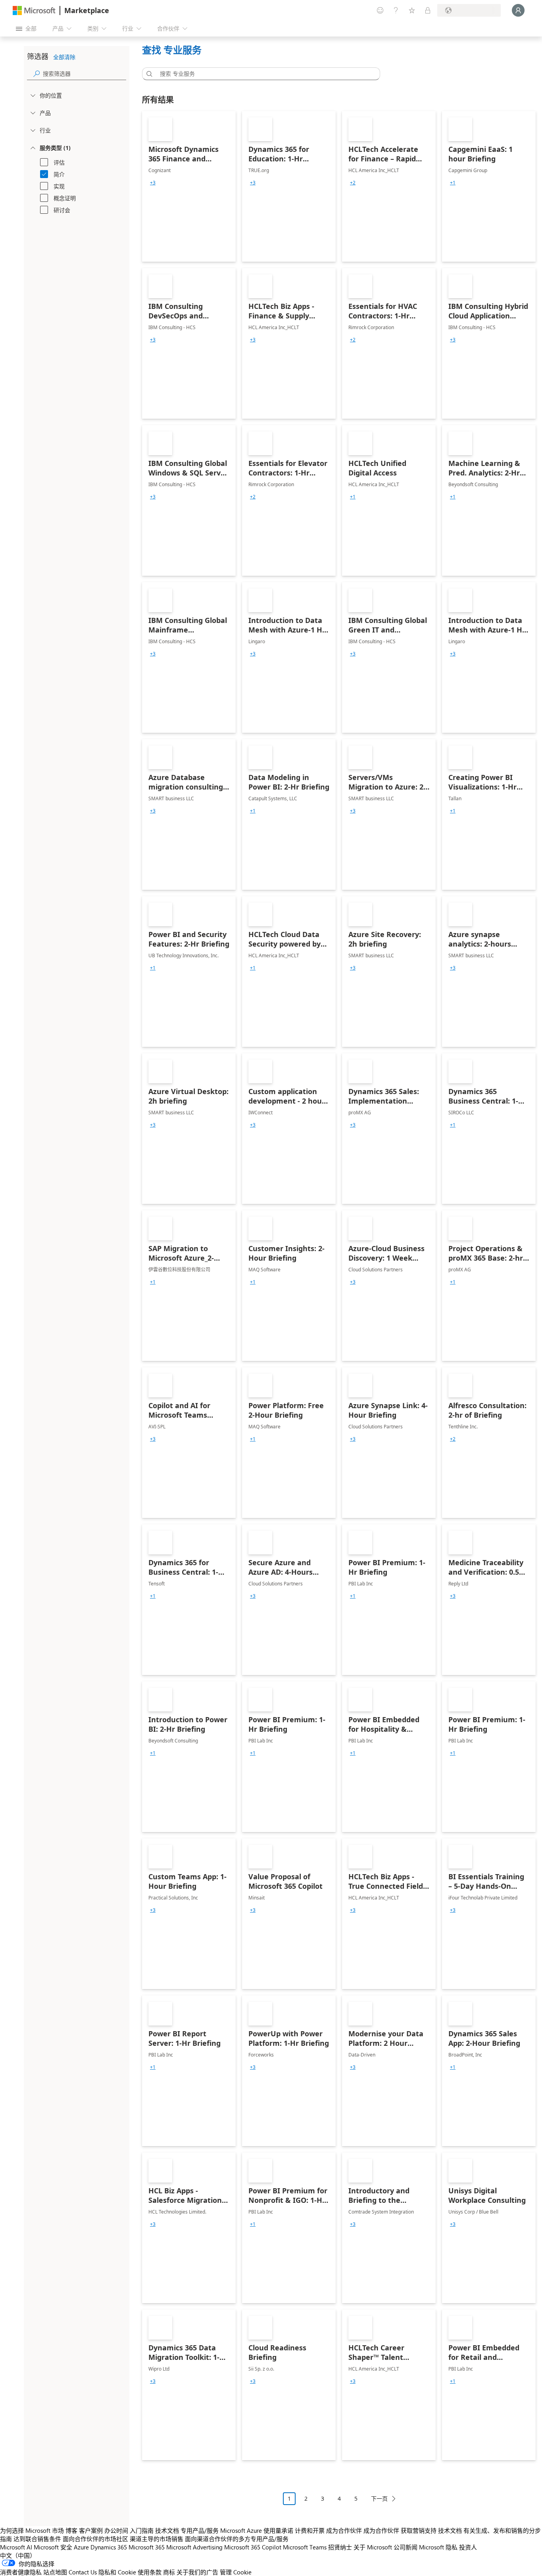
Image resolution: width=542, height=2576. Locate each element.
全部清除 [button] (64, 57)
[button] (148, 74)
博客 (71, 2530)
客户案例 (91, 2530)
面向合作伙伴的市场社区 (95, 2539)
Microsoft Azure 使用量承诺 (257, 2530)
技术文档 (167, 2530)
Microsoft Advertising (194, 2547)
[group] (153, 183)
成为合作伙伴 (344, 2530)
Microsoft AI (16, 2547)
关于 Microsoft (373, 2547)
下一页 (379, 2498)
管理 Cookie (236, 2572)
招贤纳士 (340, 2547)
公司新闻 (406, 2547)
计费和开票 (310, 2530)
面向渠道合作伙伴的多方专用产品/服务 (237, 2539)
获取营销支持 (419, 2530)
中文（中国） (18, 2555)
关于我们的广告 (197, 2572)
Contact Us (83, 2572)
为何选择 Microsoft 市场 (32, 2530)
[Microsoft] (34, 11)
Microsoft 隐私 (438, 2547)
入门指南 (142, 2530)
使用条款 (150, 2572)
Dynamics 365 (109, 2547)
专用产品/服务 (200, 2530)
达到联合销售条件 (37, 2539)
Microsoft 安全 (53, 2547)
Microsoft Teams (305, 2547)
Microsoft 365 (147, 2547)
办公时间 (116, 2530)
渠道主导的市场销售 (157, 2539)
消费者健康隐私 (21, 2572)
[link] (189, 186)
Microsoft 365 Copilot (253, 2547)
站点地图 (55, 2572)
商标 (169, 2572)
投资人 (468, 2547)
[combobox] (263, 74)
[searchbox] (85, 74)
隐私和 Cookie (117, 2572)
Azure (81, 2547)
